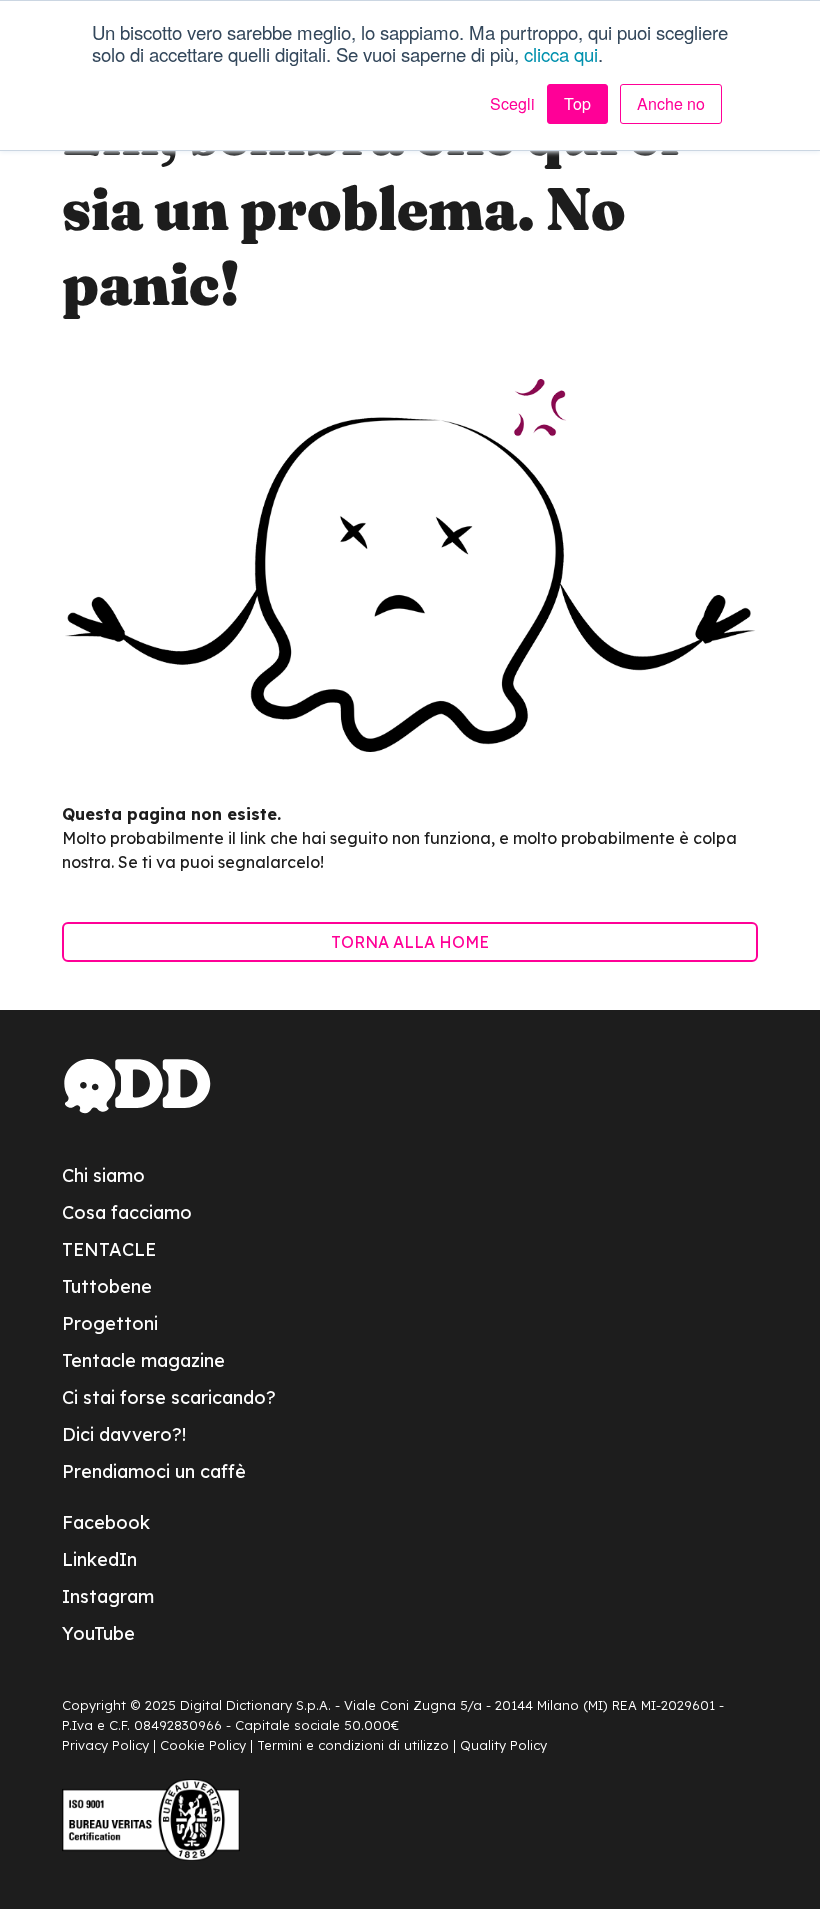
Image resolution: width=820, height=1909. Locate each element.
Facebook (106, 1522)
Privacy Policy (105, 1745)
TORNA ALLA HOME (410, 942)
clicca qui (561, 54)
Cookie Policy (203, 1745)
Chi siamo (103, 1175)
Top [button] (577, 103)
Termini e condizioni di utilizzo (353, 1745)
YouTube (98, 1633)
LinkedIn (99, 1559)
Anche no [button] (671, 103)
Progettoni (110, 1323)
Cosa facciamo (127, 1212)
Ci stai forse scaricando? (169, 1397)
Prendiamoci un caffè (154, 1471)
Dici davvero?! (124, 1434)
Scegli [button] (512, 104)
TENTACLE (109, 1249)
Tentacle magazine (143, 1360)
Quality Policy (503, 1745)
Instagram (108, 1596)
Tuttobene (107, 1286)
